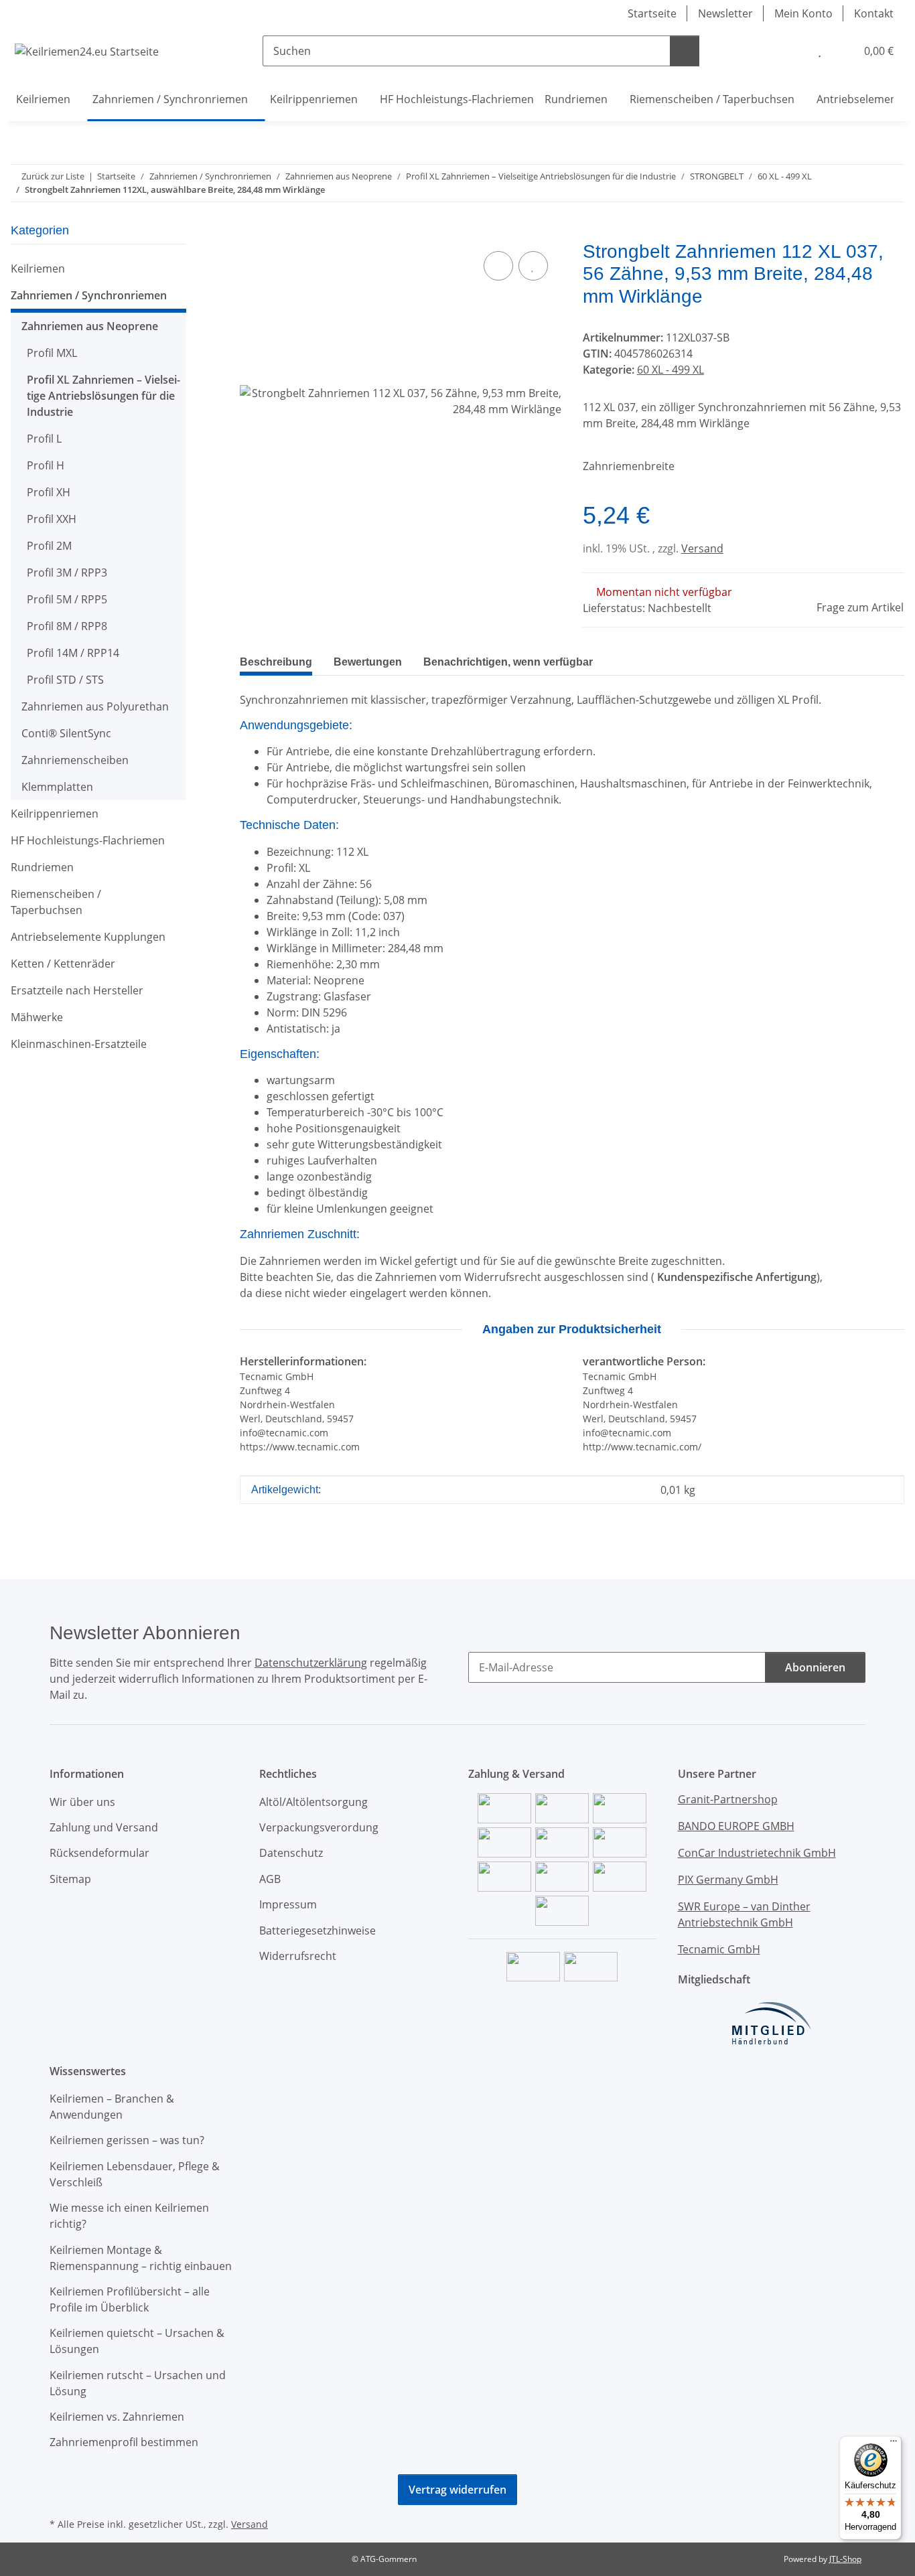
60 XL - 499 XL (671, 370)
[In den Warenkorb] (251, 233)
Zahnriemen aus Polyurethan (95, 706)
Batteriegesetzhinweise (318, 1930)
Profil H (46, 465)
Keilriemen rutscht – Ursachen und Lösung (138, 2383)
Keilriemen (38, 269)
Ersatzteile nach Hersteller (77, 990)
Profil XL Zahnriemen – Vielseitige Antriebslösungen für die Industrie (103, 396)
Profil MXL (52, 353)
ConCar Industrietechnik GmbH (757, 1853)
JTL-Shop (845, 2559)
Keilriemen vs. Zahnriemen (117, 2417)
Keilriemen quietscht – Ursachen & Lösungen (137, 2341)
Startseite (652, 13)
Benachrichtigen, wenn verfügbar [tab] (508, 662)
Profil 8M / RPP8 (67, 626)
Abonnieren (815, 1667)
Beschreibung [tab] (276, 662)
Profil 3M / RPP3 (67, 573)
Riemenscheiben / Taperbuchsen (56, 902)
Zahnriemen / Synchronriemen (89, 295)
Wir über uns (82, 1802)
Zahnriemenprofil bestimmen (124, 2442)
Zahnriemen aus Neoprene (90, 326)
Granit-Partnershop (728, 1799)
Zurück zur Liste (53, 176)
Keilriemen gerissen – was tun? (127, 2140)
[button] (792, 51)
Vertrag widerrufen (457, 2490)
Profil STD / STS (65, 680)
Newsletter (725, 13)
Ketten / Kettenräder (63, 964)
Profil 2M (49, 546)
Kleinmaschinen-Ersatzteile (79, 1044)
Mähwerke (37, 1017)
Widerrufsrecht (298, 1956)
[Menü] (894, 2444)
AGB (270, 1879)
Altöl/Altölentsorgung (313, 1802)
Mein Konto (803, 13)
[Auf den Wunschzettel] (533, 266)
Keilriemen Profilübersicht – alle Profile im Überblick (130, 2299)
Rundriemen (42, 867)
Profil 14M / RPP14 (73, 653)
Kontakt (874, 13)
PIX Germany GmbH (728, 1880)
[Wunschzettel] (820, 51)
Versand (702, 548)
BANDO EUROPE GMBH (736, 1826)
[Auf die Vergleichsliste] (498, 266)
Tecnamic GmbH (719, 1949)
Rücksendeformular (99, 1853)
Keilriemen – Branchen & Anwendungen (112, 2107)
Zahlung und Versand (104, 1827)
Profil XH (49, 492)
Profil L (44, 439)
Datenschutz (291, 1853)
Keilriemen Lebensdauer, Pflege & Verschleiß (135, 2174)
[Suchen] (685, 51)
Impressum (288, 1904)
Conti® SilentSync (66, 733)
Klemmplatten (57, 787)
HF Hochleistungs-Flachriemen (88, 840)
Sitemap (70, 1879)
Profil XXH (52, 519)
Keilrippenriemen (55, 814)
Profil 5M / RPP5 (67, 599)
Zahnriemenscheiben (75, 760)
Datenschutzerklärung (311, 1663)
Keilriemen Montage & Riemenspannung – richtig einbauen (141, 2258)
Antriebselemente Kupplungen (88, 937)
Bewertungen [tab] (368, 662)
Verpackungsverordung (319, 1827)
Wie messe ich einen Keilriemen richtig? (129, 2216)
